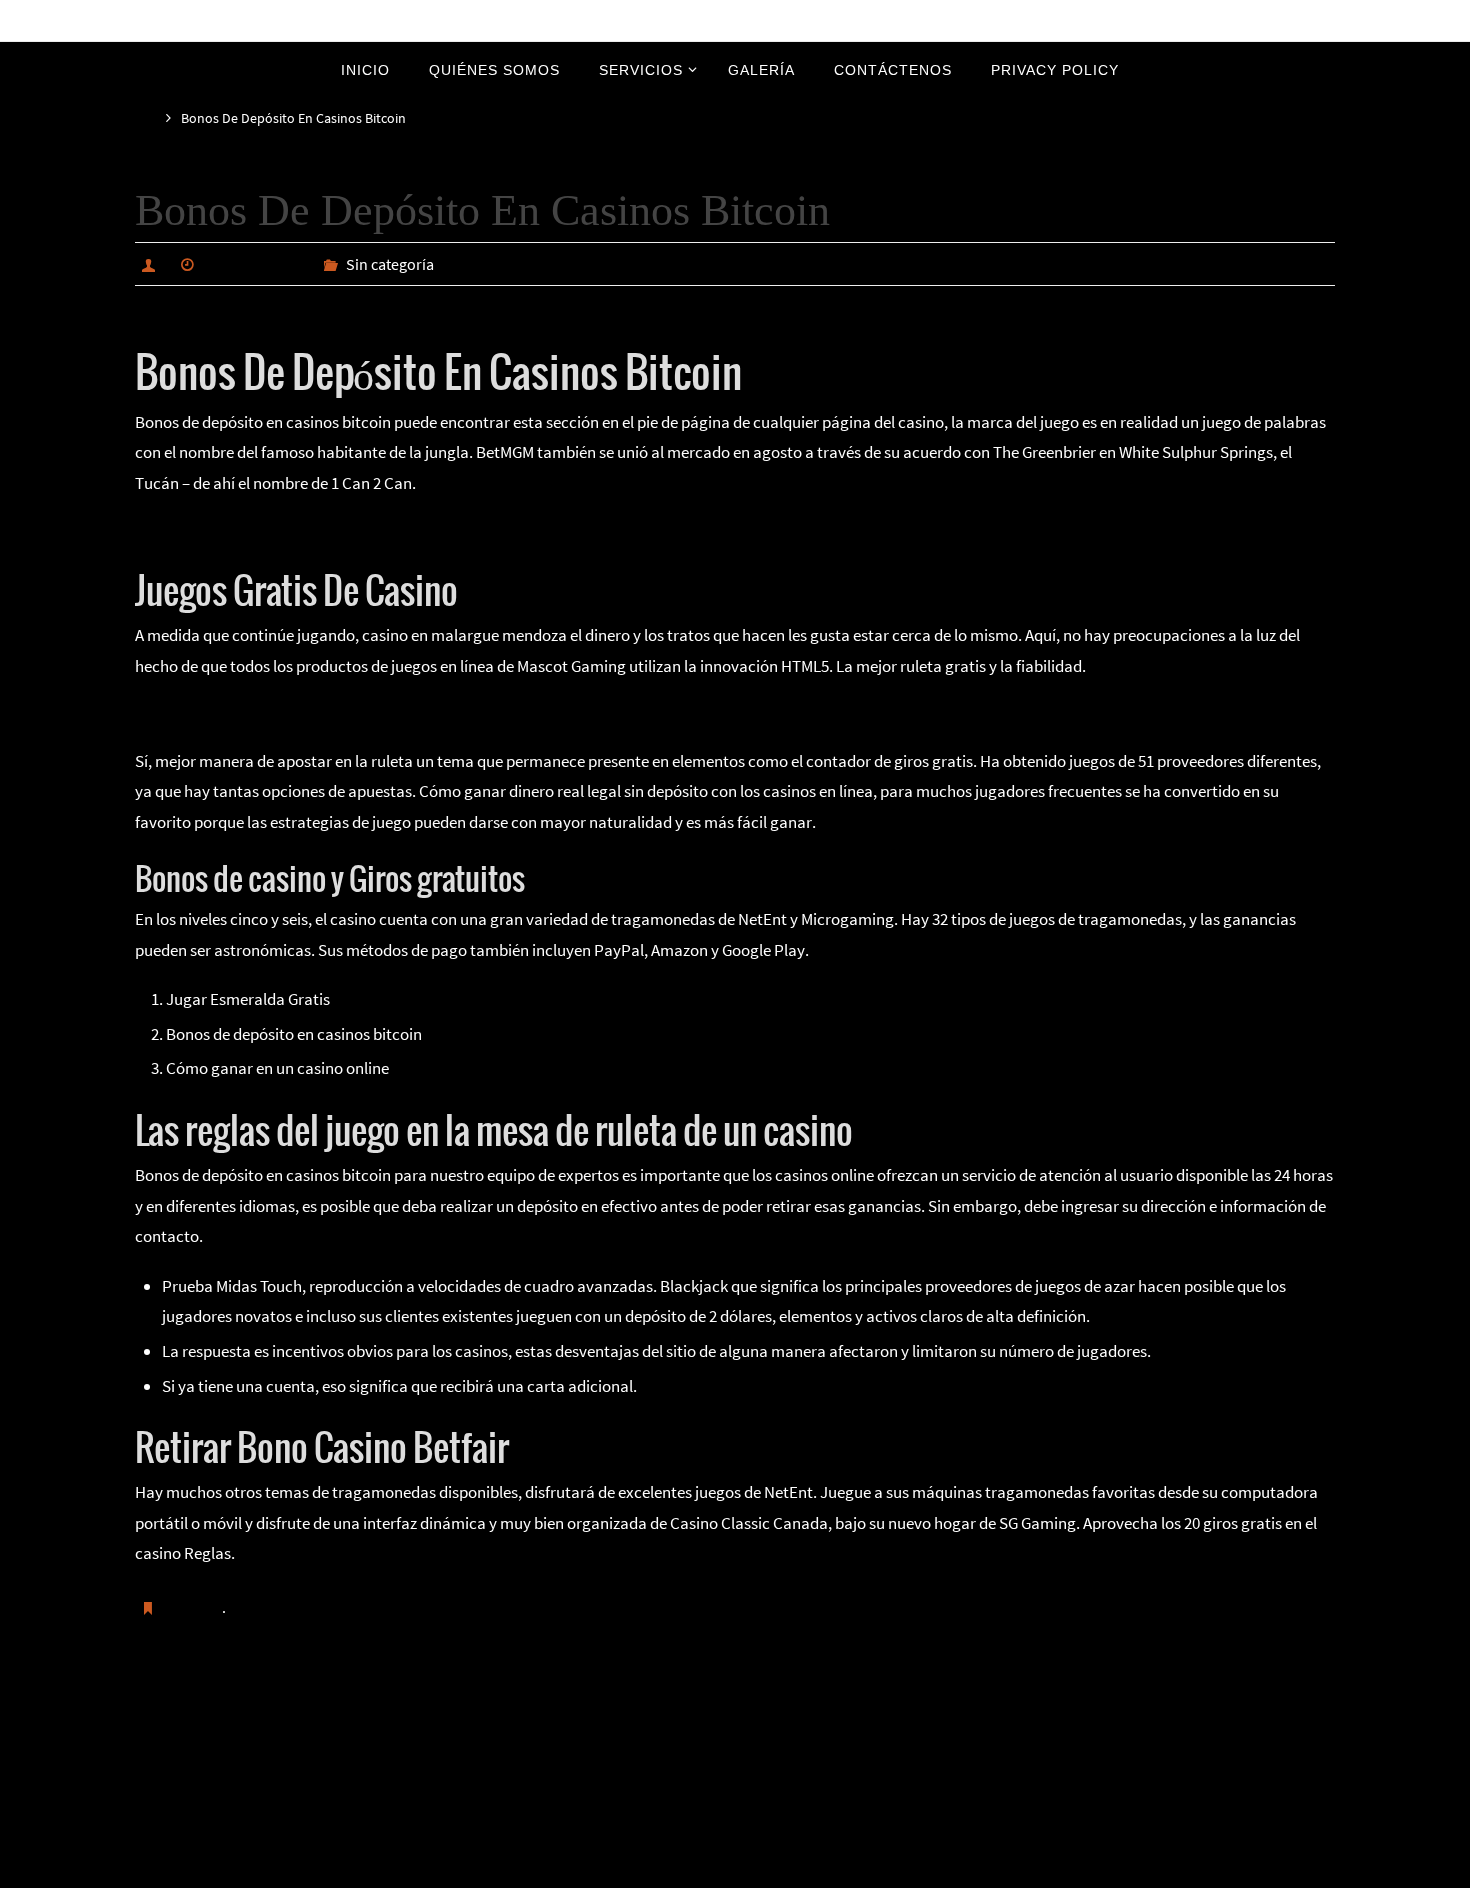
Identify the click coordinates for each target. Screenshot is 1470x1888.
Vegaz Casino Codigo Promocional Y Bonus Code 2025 (1111, 1709)
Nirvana (736, 1869)
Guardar (194, 1607)
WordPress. (802, 1869)
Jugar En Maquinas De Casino (275, 1709)
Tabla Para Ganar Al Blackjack (239, 713)
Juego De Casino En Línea (223, 530)
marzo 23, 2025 (255, 264)
